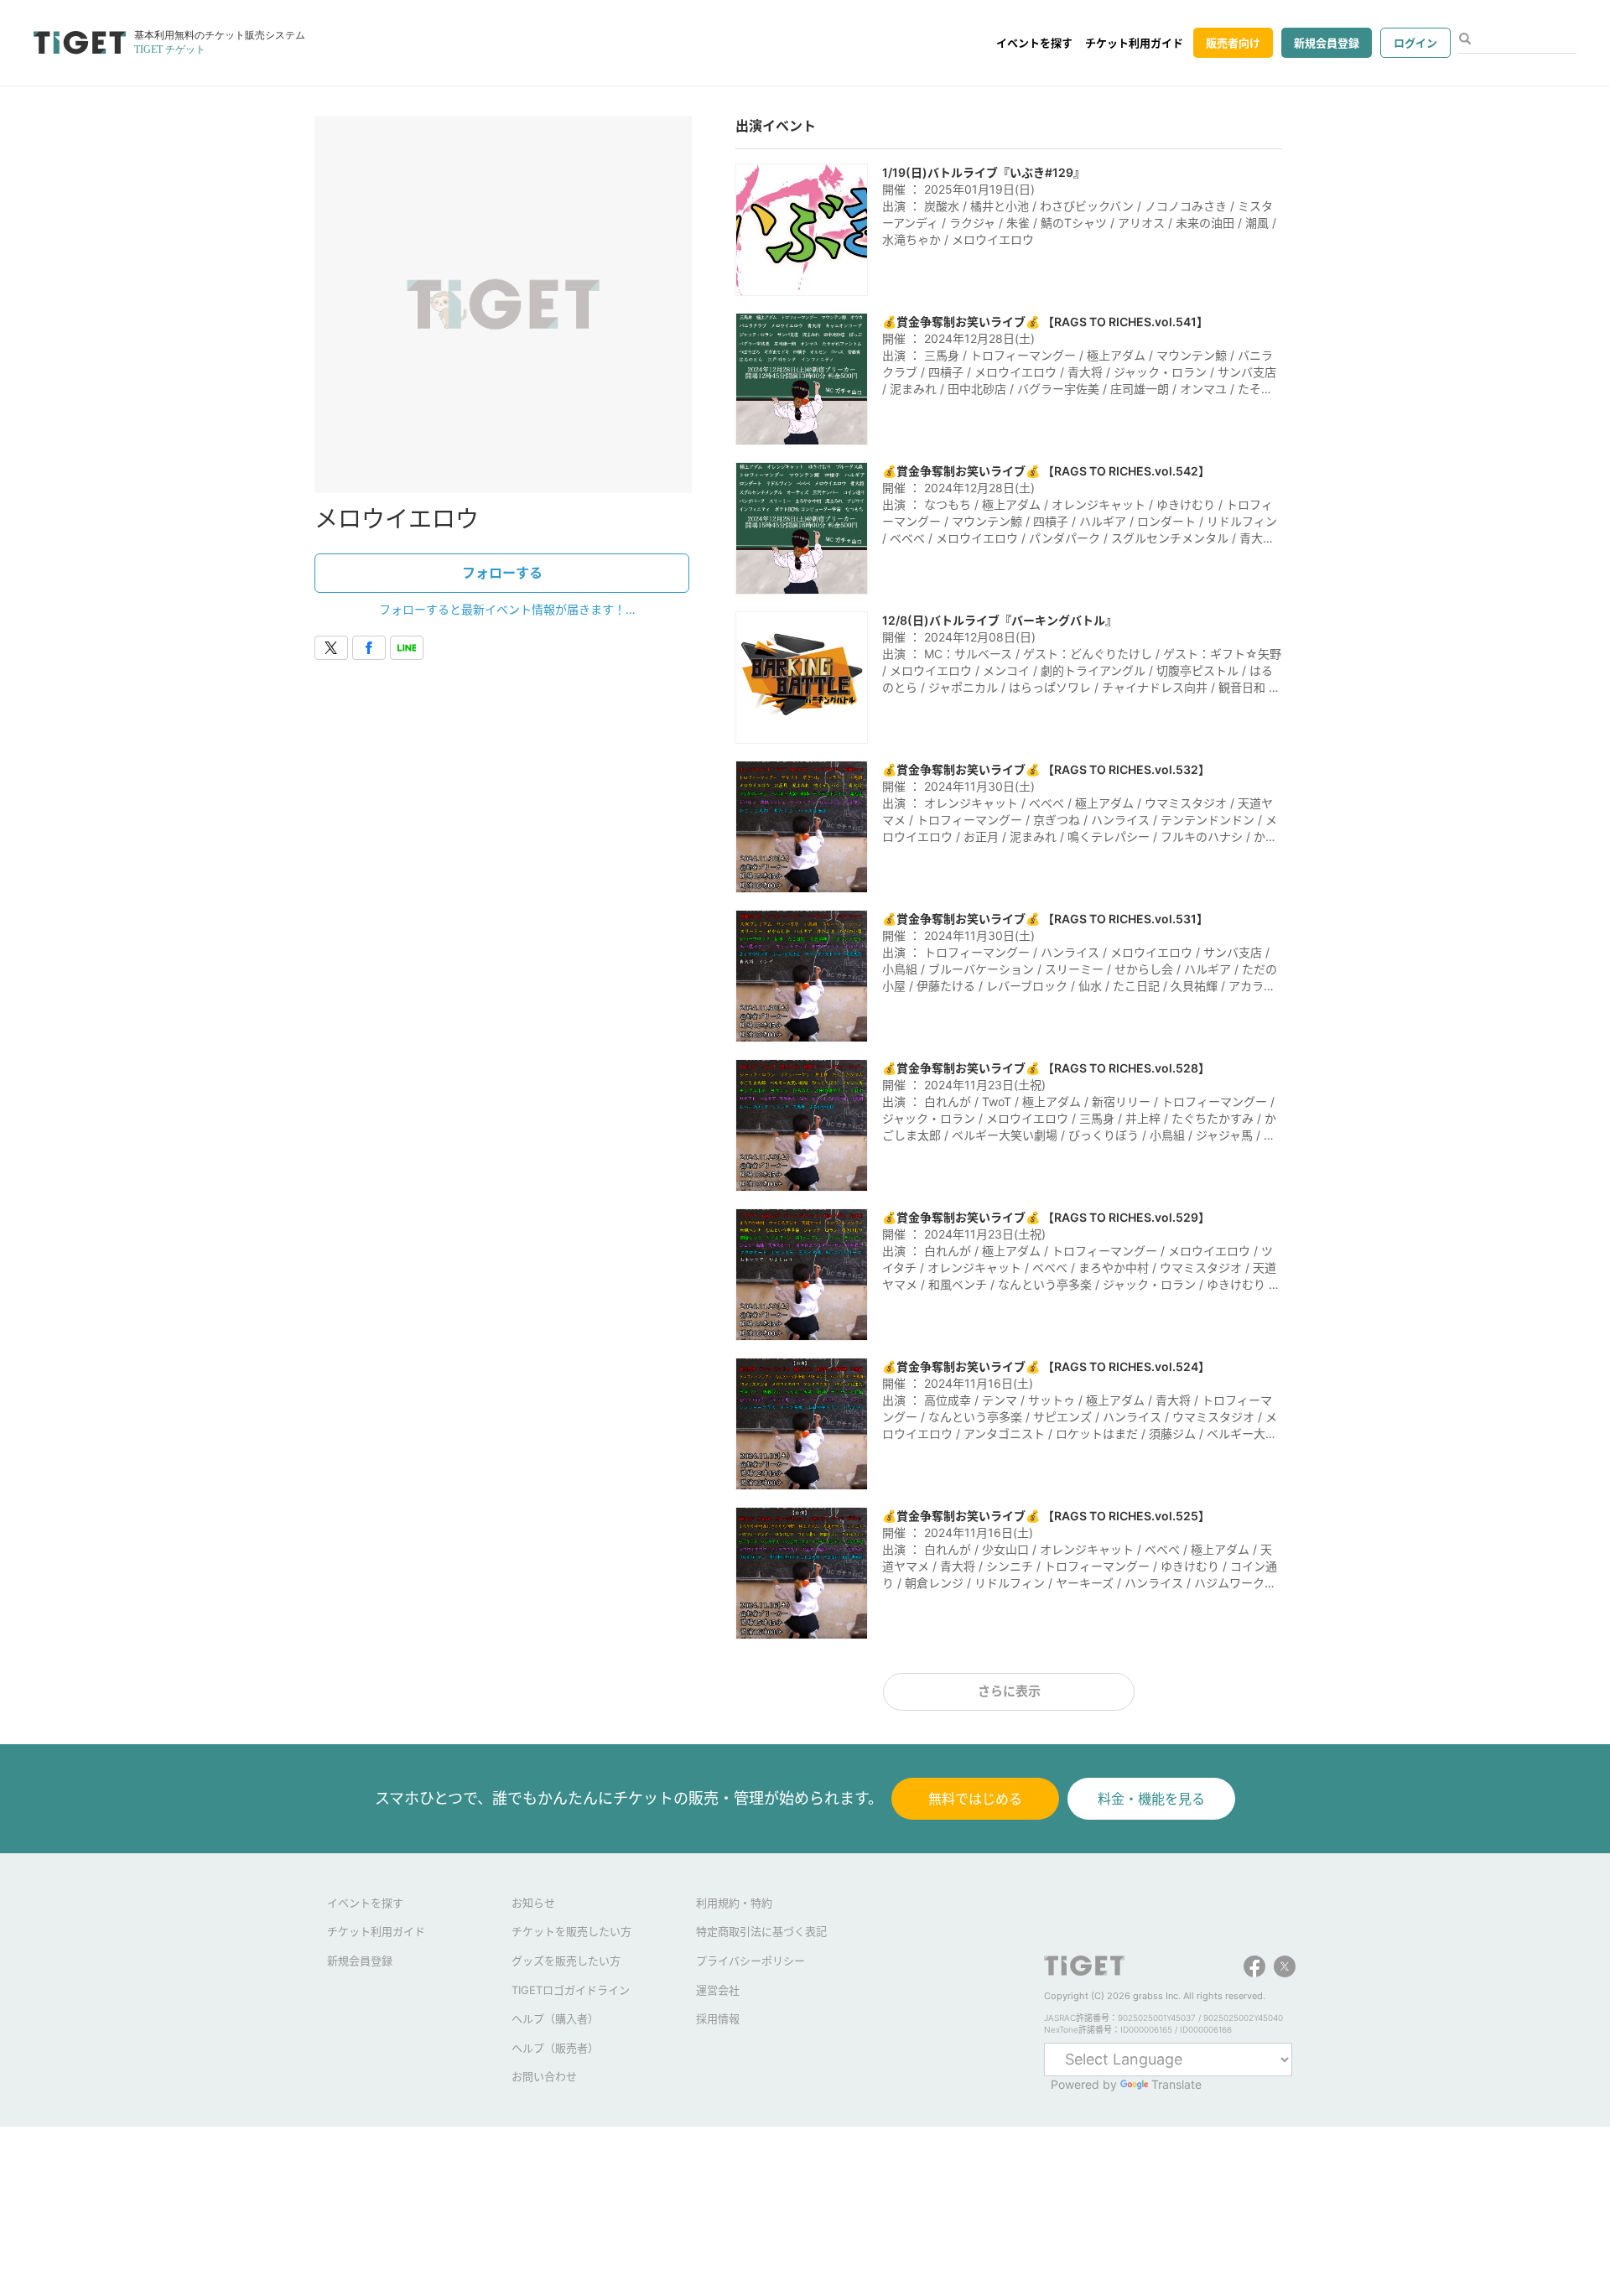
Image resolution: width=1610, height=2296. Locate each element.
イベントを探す (1034, 43)
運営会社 (718, 1990)
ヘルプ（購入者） (555, 2018)
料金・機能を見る (1151, 1799)
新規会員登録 (1327, 43)
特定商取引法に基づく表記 (761, 1931)
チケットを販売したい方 (571, 1931)
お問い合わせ (544, 2076)
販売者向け (1233, 43)
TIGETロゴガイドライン (571, 1990)
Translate (1176, 2084)
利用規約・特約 (734, 1903)
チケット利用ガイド (1134, 43)
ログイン (1415, 43)
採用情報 (718, 2018)
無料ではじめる (975, 1799)
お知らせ (533, 1903)
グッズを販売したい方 (566, 1961)
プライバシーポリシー (750, 1961)
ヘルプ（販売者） (555, 2048)
